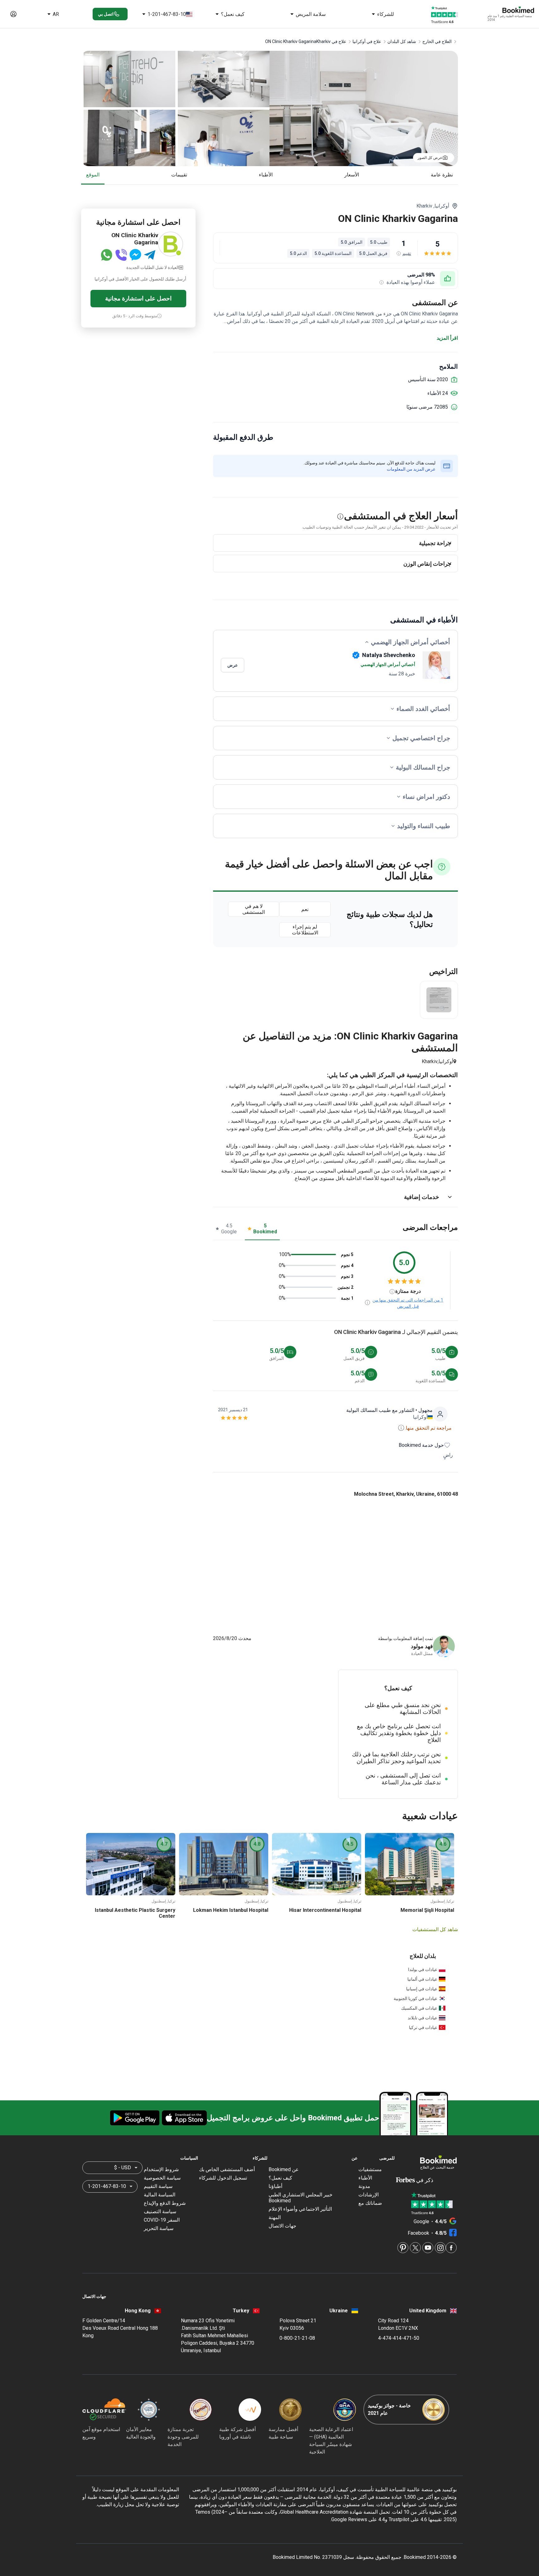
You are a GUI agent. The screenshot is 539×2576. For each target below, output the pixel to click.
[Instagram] (440, 2248)
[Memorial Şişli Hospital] (410, 1864)
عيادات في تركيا (423, 2027)
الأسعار (352, 175)
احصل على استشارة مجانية (138, 298)
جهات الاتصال (282, 2226)
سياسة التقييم (158, 2186)
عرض (233, 665)
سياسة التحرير (159, 2228)
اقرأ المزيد (447, 338)
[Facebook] (451, 2248)
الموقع (93, 175)
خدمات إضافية (422, 1197)
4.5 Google (229, 1229)
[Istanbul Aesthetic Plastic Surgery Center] (131, 1864)
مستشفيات (370, 2169)
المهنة (275, 2217)
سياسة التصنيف (160, 2211)
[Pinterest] (403, 2248)
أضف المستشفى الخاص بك (227, 2169)
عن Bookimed (284, 2169)
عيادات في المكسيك (419, 2008)
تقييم (407, 253)
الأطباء (266, 175)
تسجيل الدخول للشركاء (223, 2178)
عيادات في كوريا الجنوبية (415, 1998)
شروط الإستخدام (161, 2169)
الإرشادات (369, 2195)
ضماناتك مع (370, 2203)
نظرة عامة (442, 175)
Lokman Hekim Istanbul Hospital (231, 1910)
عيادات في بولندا (423, 1969)
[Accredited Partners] (201, 2410)
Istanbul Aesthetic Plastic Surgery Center (135, 1913)
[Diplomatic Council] (149, 2410)
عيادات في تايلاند (422, 2018)
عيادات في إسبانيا (422, 1989)
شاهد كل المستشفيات (435, 1929)
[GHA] (345, 2410)
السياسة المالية (160, 2195)
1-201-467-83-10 (167, 14)
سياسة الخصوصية (162, 2178)
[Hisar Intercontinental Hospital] (317, 1864)
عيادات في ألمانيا (422, 1979)
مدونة (364, 2186)
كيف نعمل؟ (233, 14)
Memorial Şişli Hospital (427, 1910)
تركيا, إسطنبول (442, 1901)
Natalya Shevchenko (389, 655)
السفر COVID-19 (162, 2220)
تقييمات (179, 175)
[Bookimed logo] (511, 10)
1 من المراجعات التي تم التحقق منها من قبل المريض (408, 1303)
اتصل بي (106, 14)
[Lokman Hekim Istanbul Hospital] (224, 1864)
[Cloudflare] (104, 2410)
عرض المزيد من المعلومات (411, 469)
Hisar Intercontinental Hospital (325, 1910)
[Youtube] (428, 2248)
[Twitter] (415, 2248)
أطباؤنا (275, 2186)
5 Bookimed (265, 1229)
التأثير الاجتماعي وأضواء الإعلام (300, 2209)
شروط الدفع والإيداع (165, 2203)
